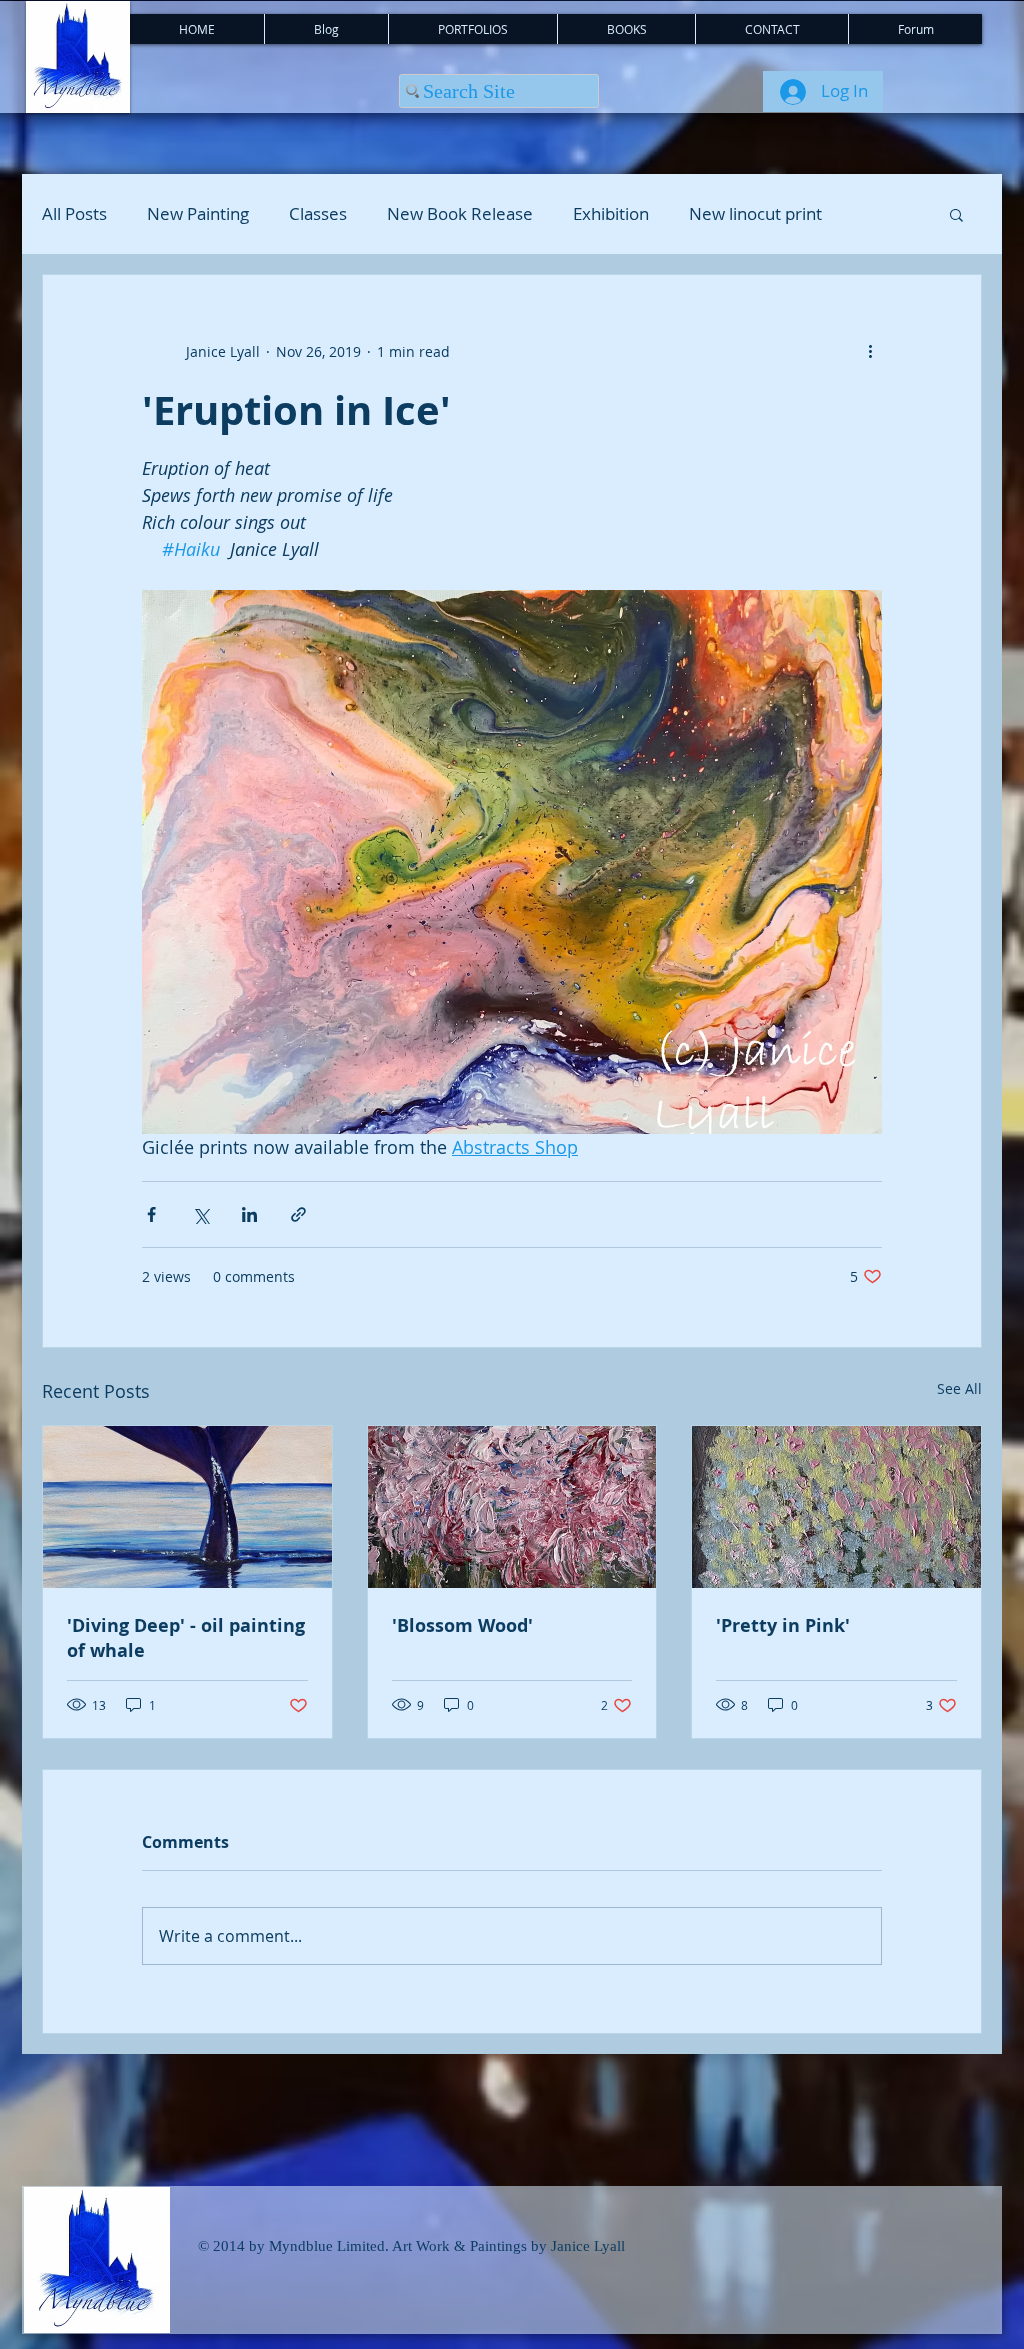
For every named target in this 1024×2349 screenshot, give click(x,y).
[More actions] (870, 351)
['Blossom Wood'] (512, 1507)
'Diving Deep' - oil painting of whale (186, 1638)
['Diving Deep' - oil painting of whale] (187, 1507)
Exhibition (611, 214)
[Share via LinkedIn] (249, 1214)
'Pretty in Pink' (783, 1625)
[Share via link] (298, 1214)
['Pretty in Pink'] (836, 1507)
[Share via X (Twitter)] (200, 1214)
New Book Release (460, 214)
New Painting (198, 214)
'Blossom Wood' (462, 1625)
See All (959, 1388)
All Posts (74, 214)
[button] (956, 214)
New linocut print (755, 214)
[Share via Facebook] (151, 1214)
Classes (318, 214)
